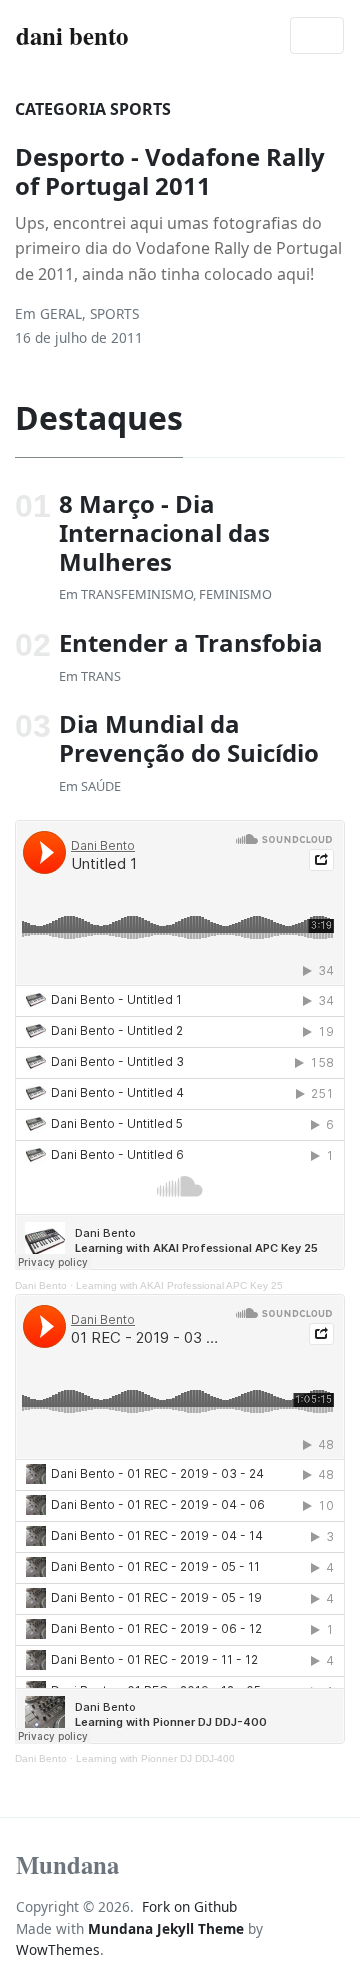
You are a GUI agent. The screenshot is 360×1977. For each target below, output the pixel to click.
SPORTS (114, 313)
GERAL (61, 313)
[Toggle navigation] (317, 36)
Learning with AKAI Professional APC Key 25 (179, 1285)
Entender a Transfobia (191, 642)
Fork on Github (189, 1906)
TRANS (101, 676)
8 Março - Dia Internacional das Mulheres (164, 532)
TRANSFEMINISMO (137, 594)
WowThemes (58, 1949)
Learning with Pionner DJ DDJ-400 (155, 1758)
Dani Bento (41, 1285)
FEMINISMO (235, 594)
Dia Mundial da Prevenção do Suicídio (189, 738)
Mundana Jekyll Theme (168, 1928)
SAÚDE (101, 786)
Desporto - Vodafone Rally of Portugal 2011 (170, 171)
